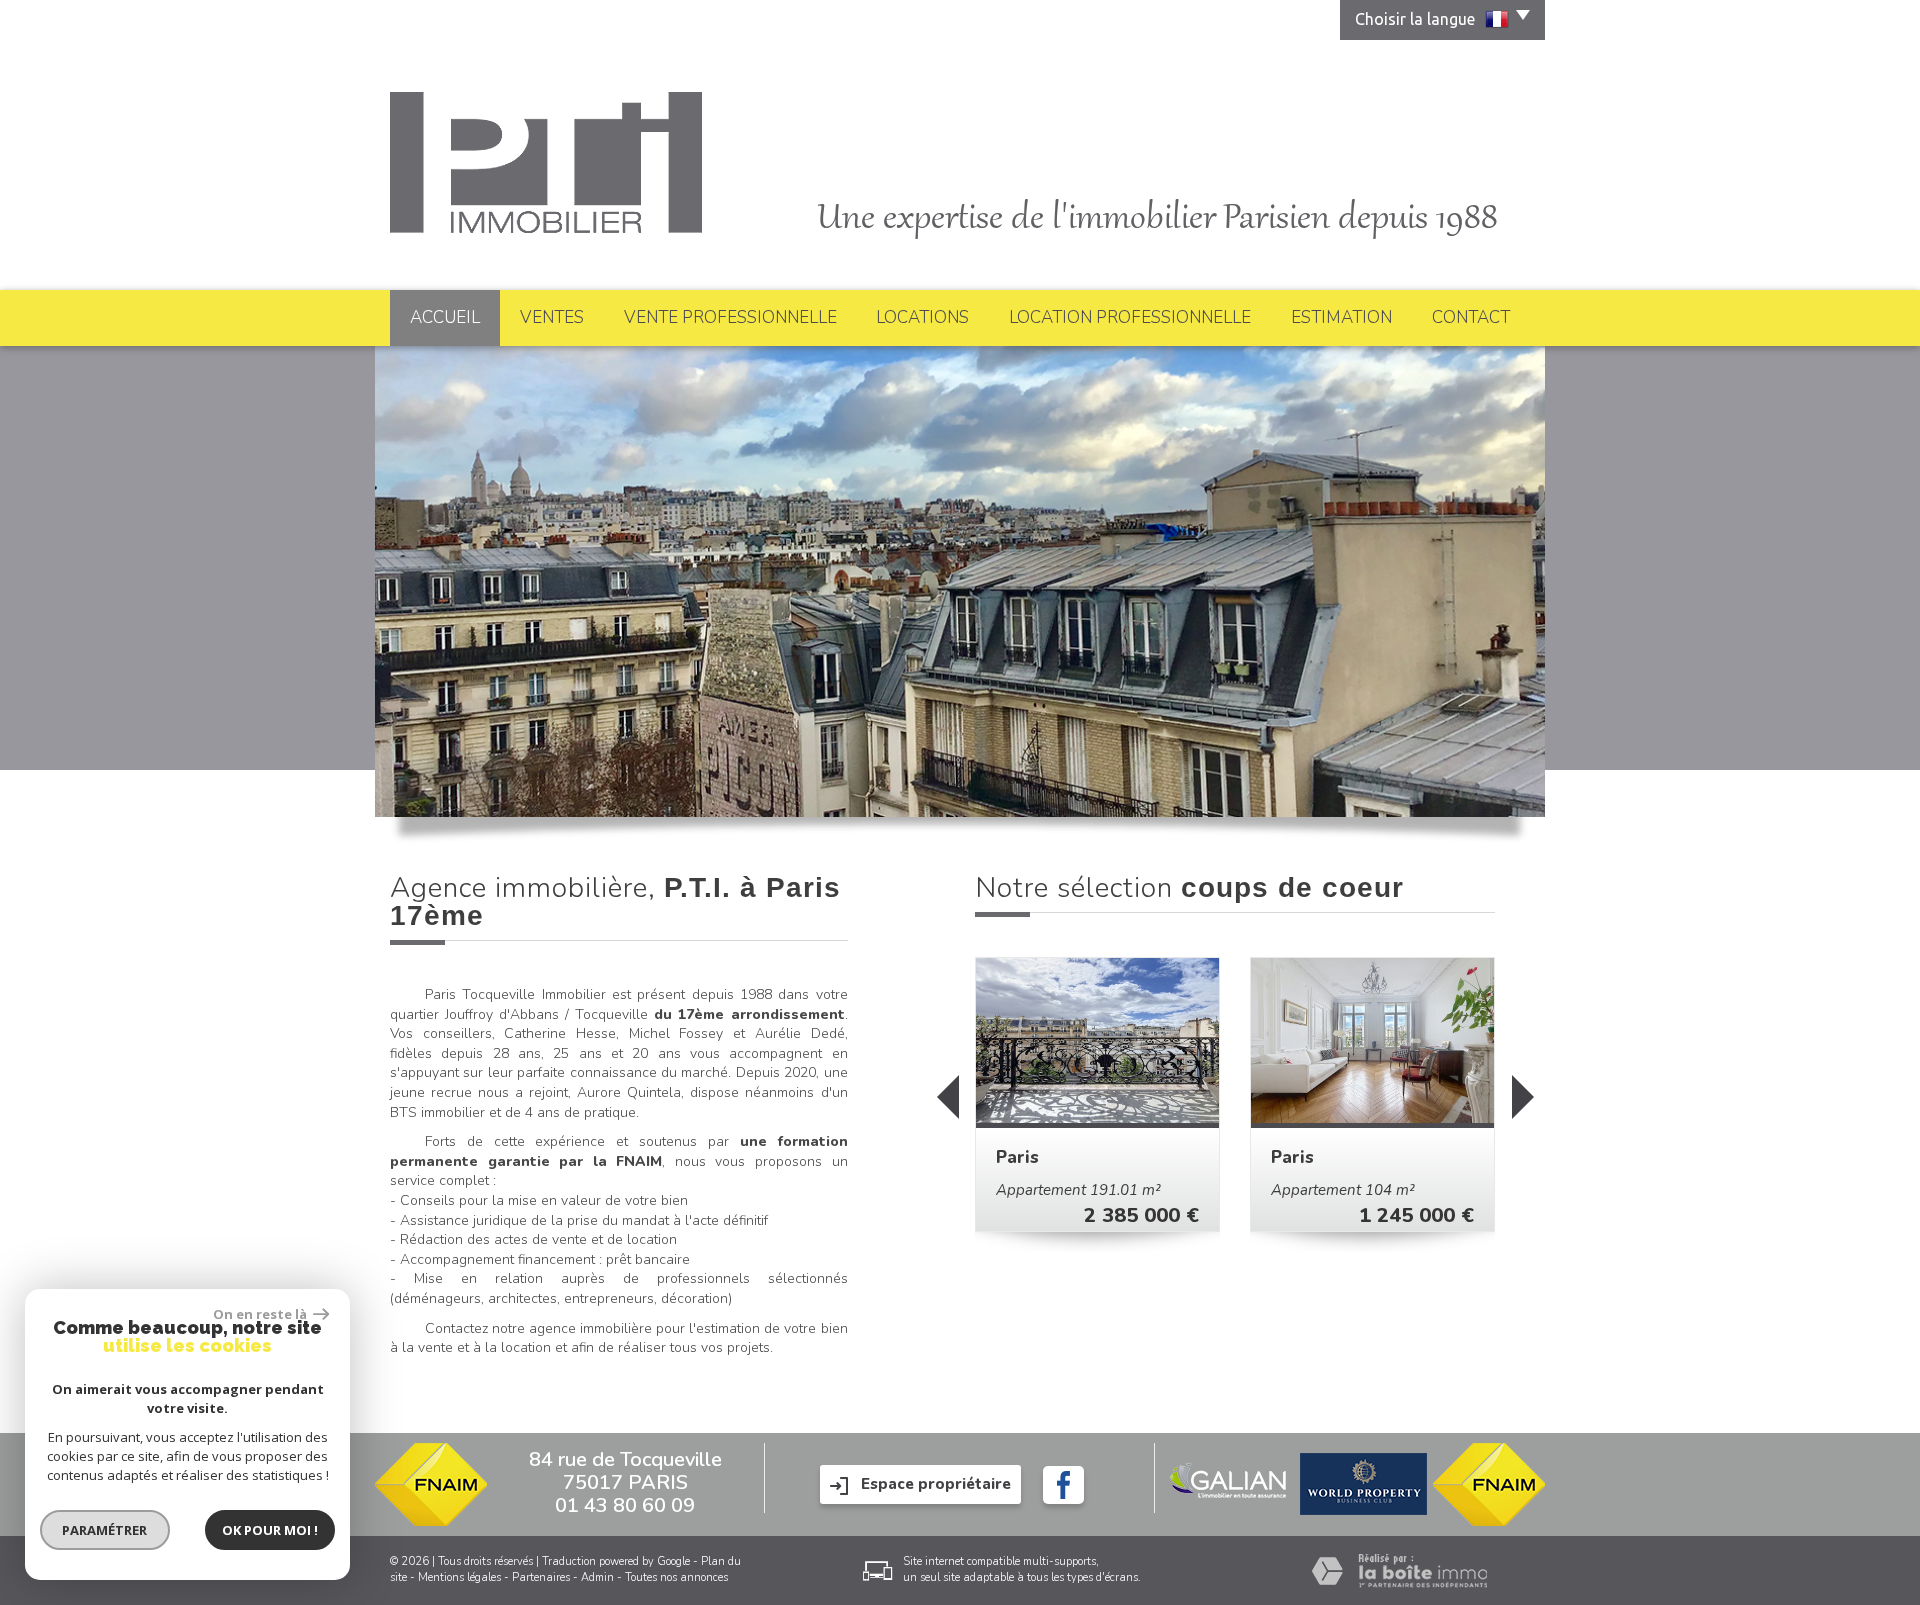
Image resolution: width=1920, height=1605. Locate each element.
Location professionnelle (1130, 317)
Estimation (1341, 317)
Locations (922, 317)
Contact (1471, 317)
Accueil (445, 317)
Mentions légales (459, 1577)
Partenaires (541, 1577)
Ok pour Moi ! (270, 1530)
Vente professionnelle (730, 317)
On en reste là (261, 1314)
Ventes (552, 317)
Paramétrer (105, 1530)
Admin (597, 1577)
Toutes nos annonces (676, 1577)
